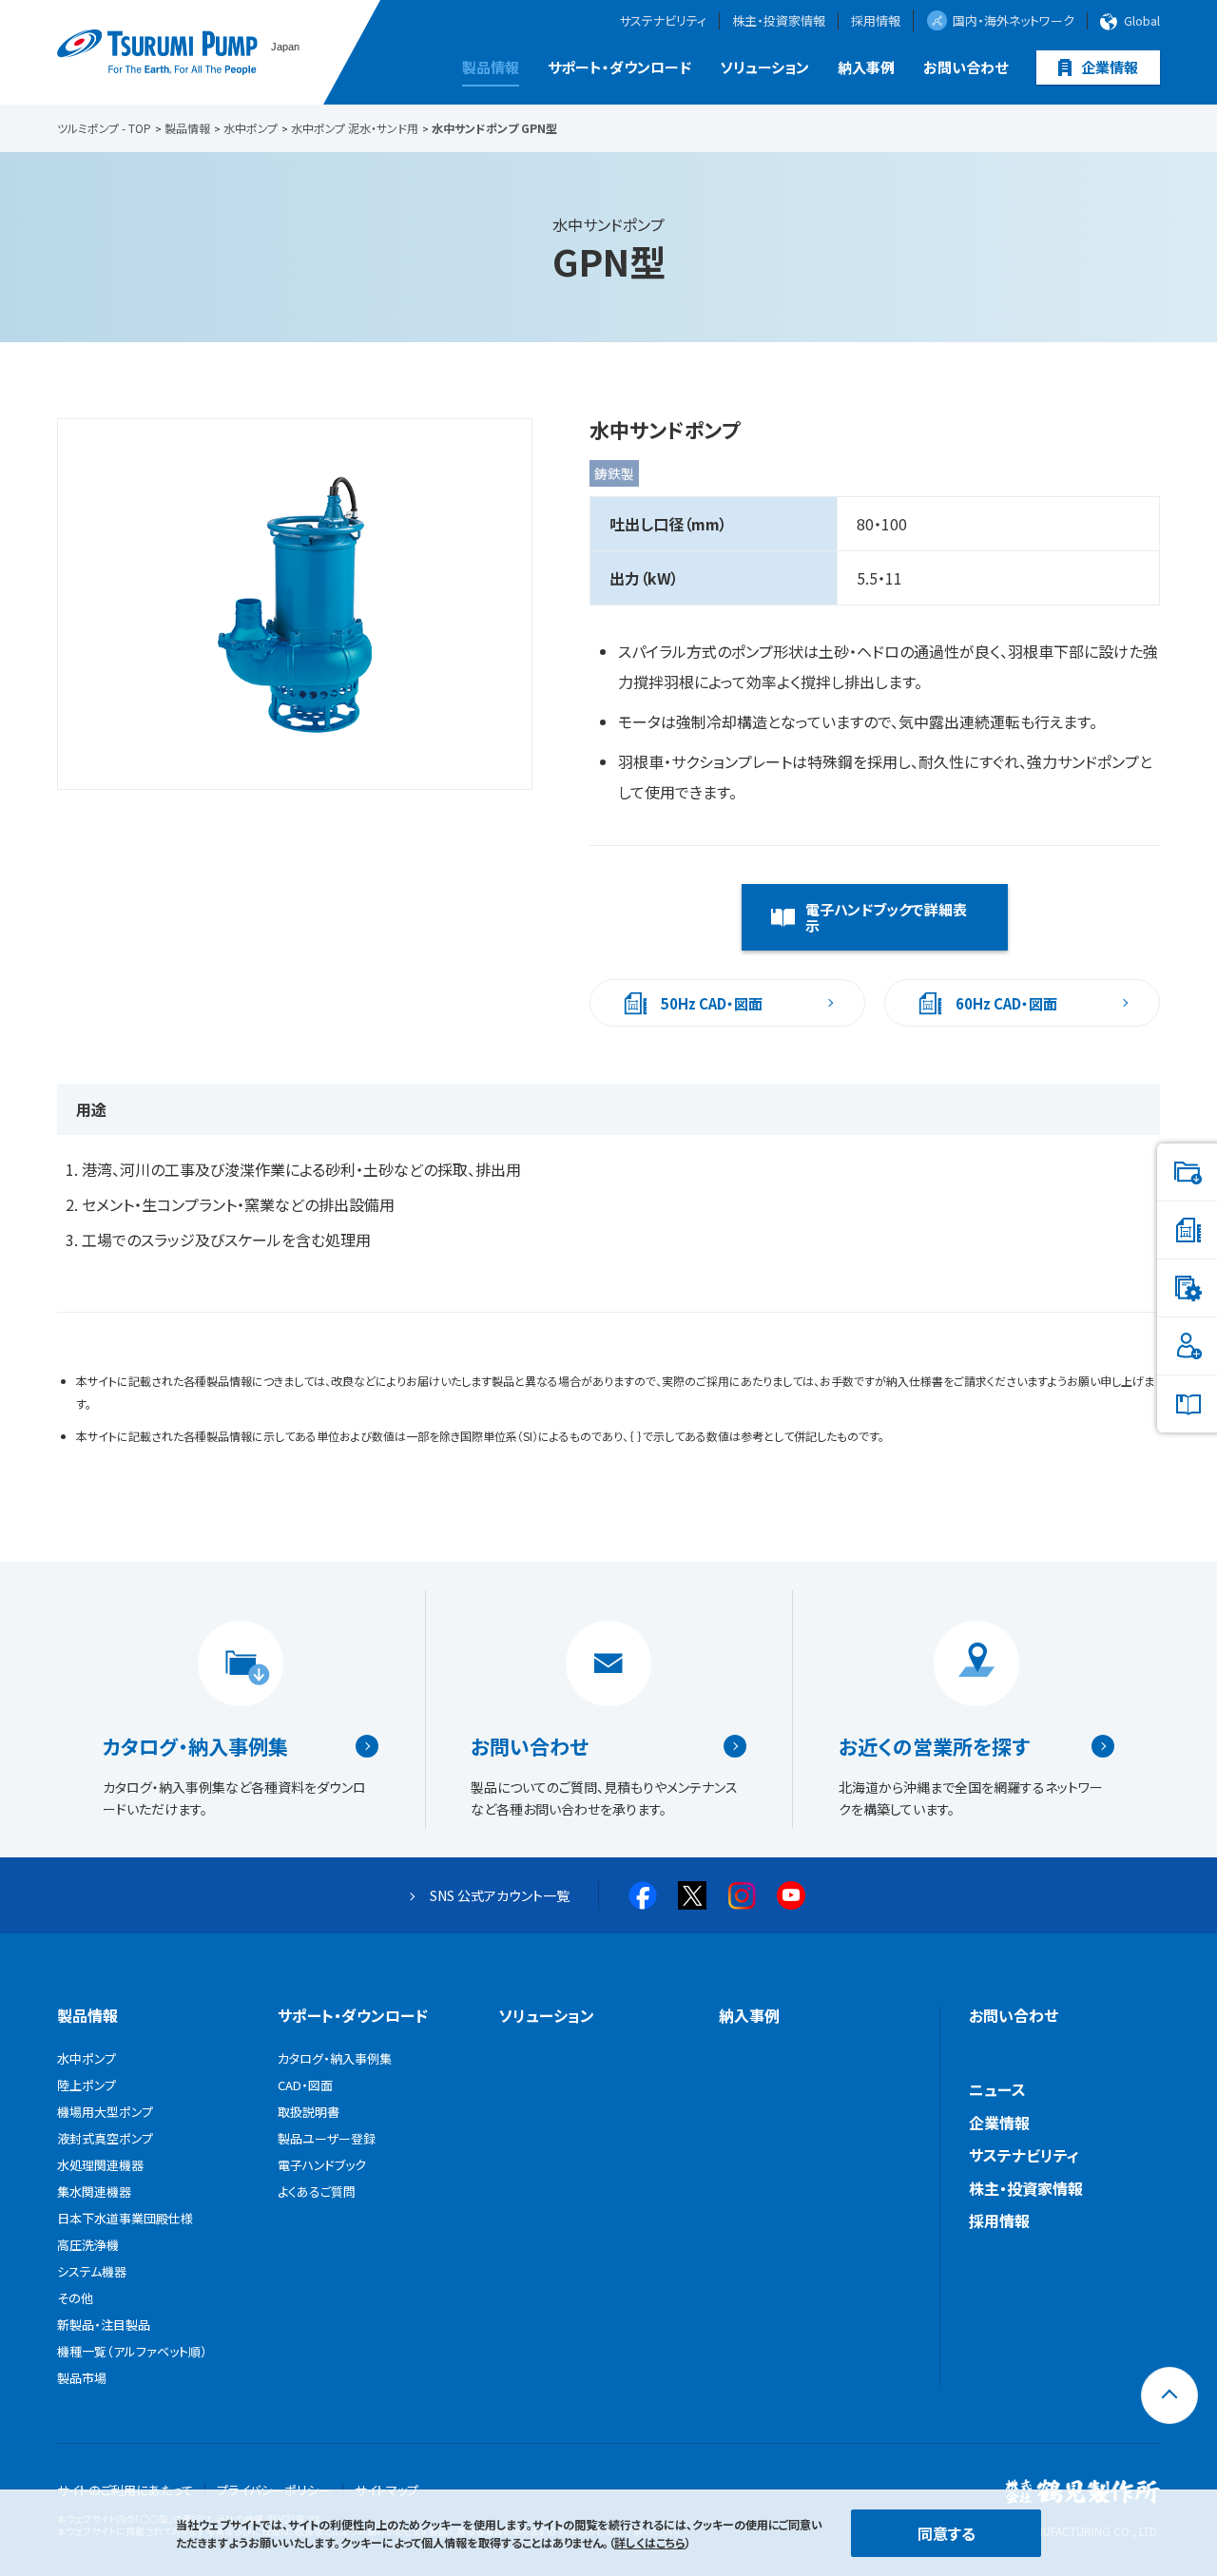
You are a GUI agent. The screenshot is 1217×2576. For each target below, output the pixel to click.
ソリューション (764, 67)
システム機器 (92, 2271)
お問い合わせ (966, 67)
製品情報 (491, 67)
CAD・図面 (305, 2085)
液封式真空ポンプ (105, 2138)
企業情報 (1110, 67)
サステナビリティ (663, 21)
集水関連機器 (94, 2192)
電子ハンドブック (322, 2165)
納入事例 (866, 67)
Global (1142, 21)
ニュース (997, 2089)
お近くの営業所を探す (934, 1746)
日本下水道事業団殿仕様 (125, 2218)
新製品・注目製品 (104, 2325)
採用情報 (876, 21)
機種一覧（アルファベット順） (132, 2351)
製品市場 (82, 2378)
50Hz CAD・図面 (712, 1003)
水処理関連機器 (100, 2165)
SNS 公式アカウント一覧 (500, 1895)
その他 (75, 2298)
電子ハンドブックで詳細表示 (886, 917)
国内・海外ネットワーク (1014, 20)
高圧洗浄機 (88, 2245)
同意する (947, 2533)
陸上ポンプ (87, 2085)
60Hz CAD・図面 (1006, 1003)
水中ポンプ (87, 2058)
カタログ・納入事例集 (195, 1746)
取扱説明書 (309, 2112)
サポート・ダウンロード (619, 67)
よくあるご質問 (317, 2192)
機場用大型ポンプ (105, 2112)
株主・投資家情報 (779, 21)
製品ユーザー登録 (327, 2138)
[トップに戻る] (1169, 2395)
